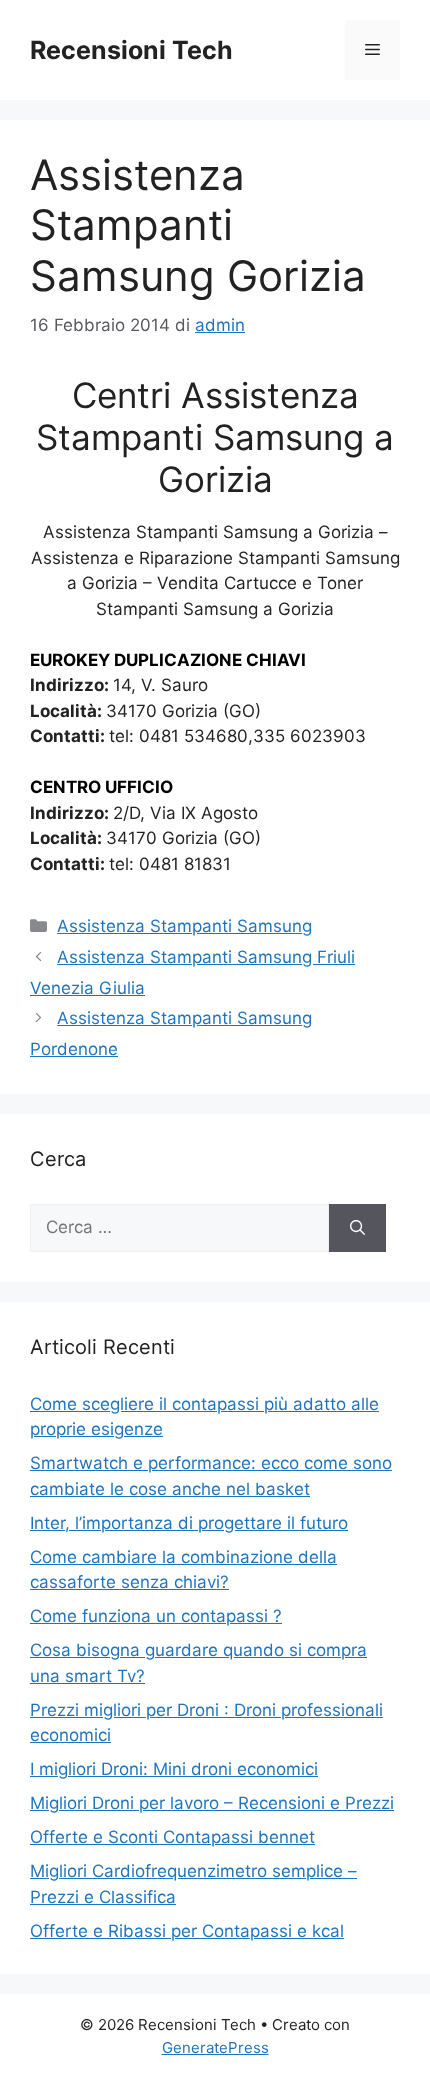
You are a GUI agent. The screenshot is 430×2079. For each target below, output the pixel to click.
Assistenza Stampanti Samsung (184, 926)
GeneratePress (215, 2047)
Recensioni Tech (131, 50)
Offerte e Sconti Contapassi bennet (172, 1837)
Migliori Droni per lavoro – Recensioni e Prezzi (212, 1803)
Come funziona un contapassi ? (156, 1616)
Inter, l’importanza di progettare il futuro (189, 1523)
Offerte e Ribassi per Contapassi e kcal (187, 1931)
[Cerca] (357, 1228)
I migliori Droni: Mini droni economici (174, 1769)
